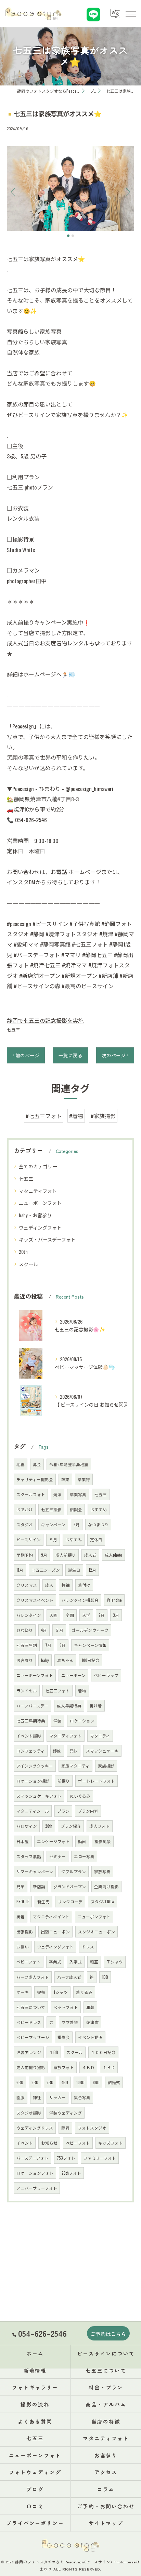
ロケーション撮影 (33, 1781)
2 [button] (73, 236)
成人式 (90, 1555)
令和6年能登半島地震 (69, 1464)
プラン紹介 (71, 1826)
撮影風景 (103, 1841)
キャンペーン (53, 1524)
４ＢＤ (88, 2067)
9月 (44, 1555)
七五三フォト (57, 1690)
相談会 (76, 1509)
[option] (70, 189)
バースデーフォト (33, 2158)
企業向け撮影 (106, 1886)
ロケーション (82, 1721)
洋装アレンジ (29, 2052)
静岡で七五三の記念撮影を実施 (45, 1020)
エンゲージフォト (53, 1841)
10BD (80, 2082)
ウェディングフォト (40, 1227)
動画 (82, 1841)
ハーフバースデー (33, 1706)
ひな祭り (25, 1630)
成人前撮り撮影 (31, 2067)
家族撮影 (106, 1766)
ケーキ (23, 1992)
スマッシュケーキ (102, 1751)
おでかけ (25, 1509)
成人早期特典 (69, 1706)
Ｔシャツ (115, 1962)
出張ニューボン (55, 1931)
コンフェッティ (31, 1751)
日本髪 (23, 1841)
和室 (94, 1962)
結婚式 (114, 2082)
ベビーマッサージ (33, 2037)
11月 (20, 1570)
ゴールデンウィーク (90, 1630)
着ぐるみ (84, 1992)
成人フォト (100, 1826)
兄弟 (21, 1886)
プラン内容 (88, 1811)
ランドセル (27, 1690)
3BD (35, 2082)
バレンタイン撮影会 (80, 1600)
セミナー (57, 1856)
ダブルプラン (74, 1871)
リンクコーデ (70, 1901)
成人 (49, 1585)
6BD (20, 2082)
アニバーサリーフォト (37, 2188)
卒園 (70, 1615)
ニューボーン (73, 1675)
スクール (28, 1264)
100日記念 (91, 1660)
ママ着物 (70, 2022)
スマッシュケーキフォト (39, 1796)
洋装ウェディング (66, 2113)
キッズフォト (111, 2143)
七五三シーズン (46, 1570)
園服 (21, 2097)
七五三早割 (27, 1645)
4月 (44, 1630)
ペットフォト (66, 2007)
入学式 (76, 1962)
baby (45, 1660)
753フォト (66, 2158)
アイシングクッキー (35, 1766)
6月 (77, 1524)
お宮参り (25, 1660)
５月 (59, 1630)
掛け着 (96, 1706)
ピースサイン (29, 1539)
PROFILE (23, 1901)
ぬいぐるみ (80, 1796)
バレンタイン (29, 1615)
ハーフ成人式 (69, 1977)
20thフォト (71, 2173)
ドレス (88, 1947)
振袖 (66, 1585)
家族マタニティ (75, 1766)
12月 (92, 1570)
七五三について (31, 2007)
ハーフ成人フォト (33, 1977)
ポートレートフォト (97, 1781)
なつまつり (98, 1524)
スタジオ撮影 (29, 2113)
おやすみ (74, 1539)
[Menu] (130, 14)
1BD (105, 1977)
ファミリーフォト (100, 2158)
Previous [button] (14, 191)
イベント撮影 (29, 1736)
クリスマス (27, 1585)
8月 (63, 1645)
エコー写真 (84, 1856)
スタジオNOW (102, 1901)
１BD (54, 2052)
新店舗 (39, 1886)
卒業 (65, 1479)
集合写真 (82, 2097)
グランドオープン (70, 1886)
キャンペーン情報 (90, 1645)
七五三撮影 (51, 1509)
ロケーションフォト (35, 2173)
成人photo (113, 1555)
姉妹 (57, 1751)
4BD (65, 2082)
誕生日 (74, 1570)
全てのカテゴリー (38, 1166)
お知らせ (49, 2143)
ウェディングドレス (35, 2128)
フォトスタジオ (92, 2128)
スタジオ (25, 1524)
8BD (96, 2082)
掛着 (21, 1916)
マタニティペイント (51, 1916)
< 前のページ (26, 1055)
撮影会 (64, 2037)
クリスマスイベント (35, 1600)
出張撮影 (25, 1931)
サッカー (57, 2097)
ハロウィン (27, 1826)
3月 (116, 1615)
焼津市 (92, 2022)
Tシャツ (61, 1992)
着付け (84, 1585)
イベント (25, 2143)
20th (23, 1252)
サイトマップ (106, 2523)
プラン (63, 1811)
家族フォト (64, 2067)
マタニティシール (33, 1811)
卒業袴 (84, 1479)
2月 (102, 1615)
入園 (53, 1615)
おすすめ (99, 1509)
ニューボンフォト (94, 1916)
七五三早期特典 (31, 1721)
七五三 (14, 1029)
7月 (48, 1645)
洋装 (57, 1721)
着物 (82, 1690)
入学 (86, 1615)
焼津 (57, 1494)
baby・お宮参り (35, 1215)
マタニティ (100, 1736)
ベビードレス (29, 2022)
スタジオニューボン (97, 1931)
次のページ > (115, 1055)
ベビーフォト (78, 2143)
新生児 (43, 1901)
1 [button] (68, 236)
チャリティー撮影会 (35, 1479)
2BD (50, 2082)
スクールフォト (31, 1494)
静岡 (65, 2128)
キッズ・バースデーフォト (47, 1239)
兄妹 (74, 1751)
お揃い (23, 1947)
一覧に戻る (70, 1055)
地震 (21, 1464)
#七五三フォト (44, 1116)
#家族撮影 (103, 1116)
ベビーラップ (106, 1675)
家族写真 (102, 1871)
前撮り (64, 1781)
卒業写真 (78, 1494)
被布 (41, 1992)
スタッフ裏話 (29, 1856)
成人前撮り (66, 1555)
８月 (53, 1539)
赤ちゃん (65, 1660)
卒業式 (55, 1962)
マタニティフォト (38, 1191)
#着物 (76, 1116)
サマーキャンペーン (35, 1871)
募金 (37, 1464)
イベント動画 (90, 2037)
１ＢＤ (109, 2067)
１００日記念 (103, 2052)
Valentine (114, 1600)
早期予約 (25, 1555)
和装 (90, 2007)
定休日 (96, 1539)
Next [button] (127, 191)
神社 (37, 2097)
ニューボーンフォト (40, 1203)
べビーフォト (29, 1962)
